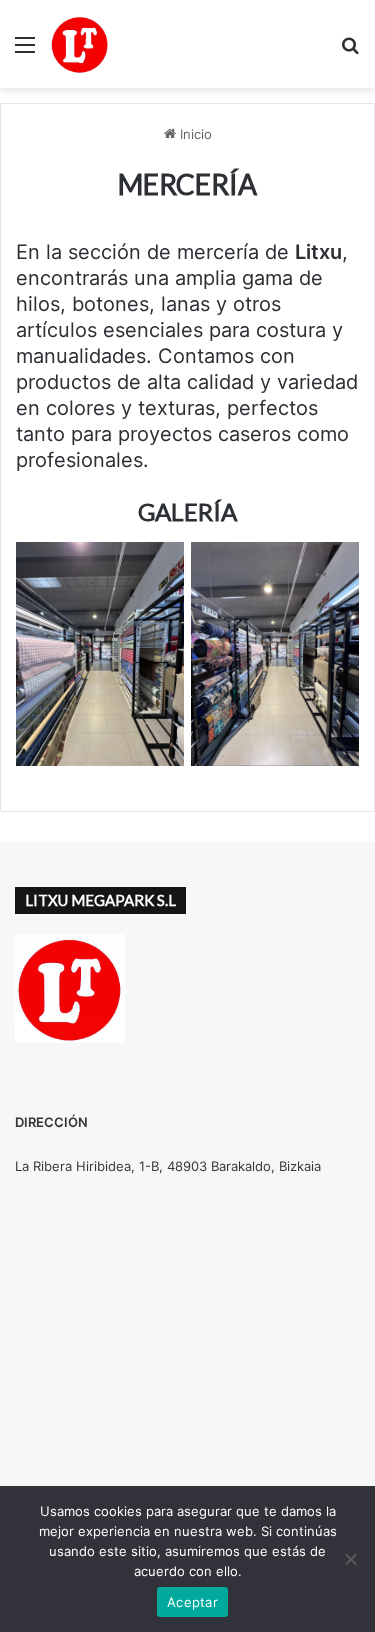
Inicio (194, 134)
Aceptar (192, 1602)
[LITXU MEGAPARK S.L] (80, 44)
